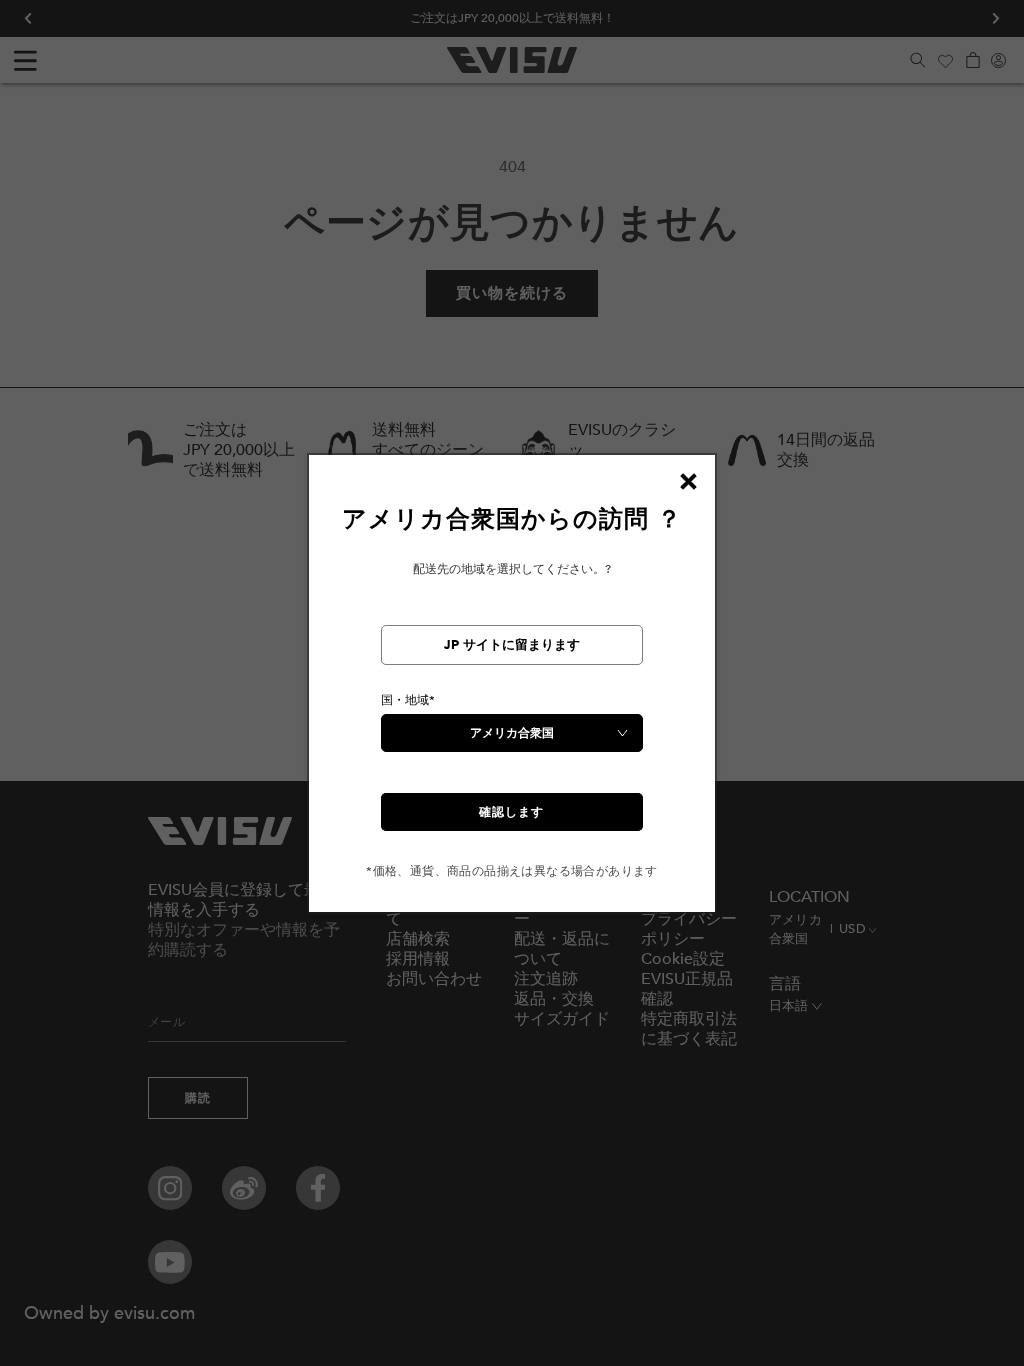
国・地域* (408, 700)
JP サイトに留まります (512, 645)
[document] (512, 691)
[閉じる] (688, 482)
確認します (511, 812)
